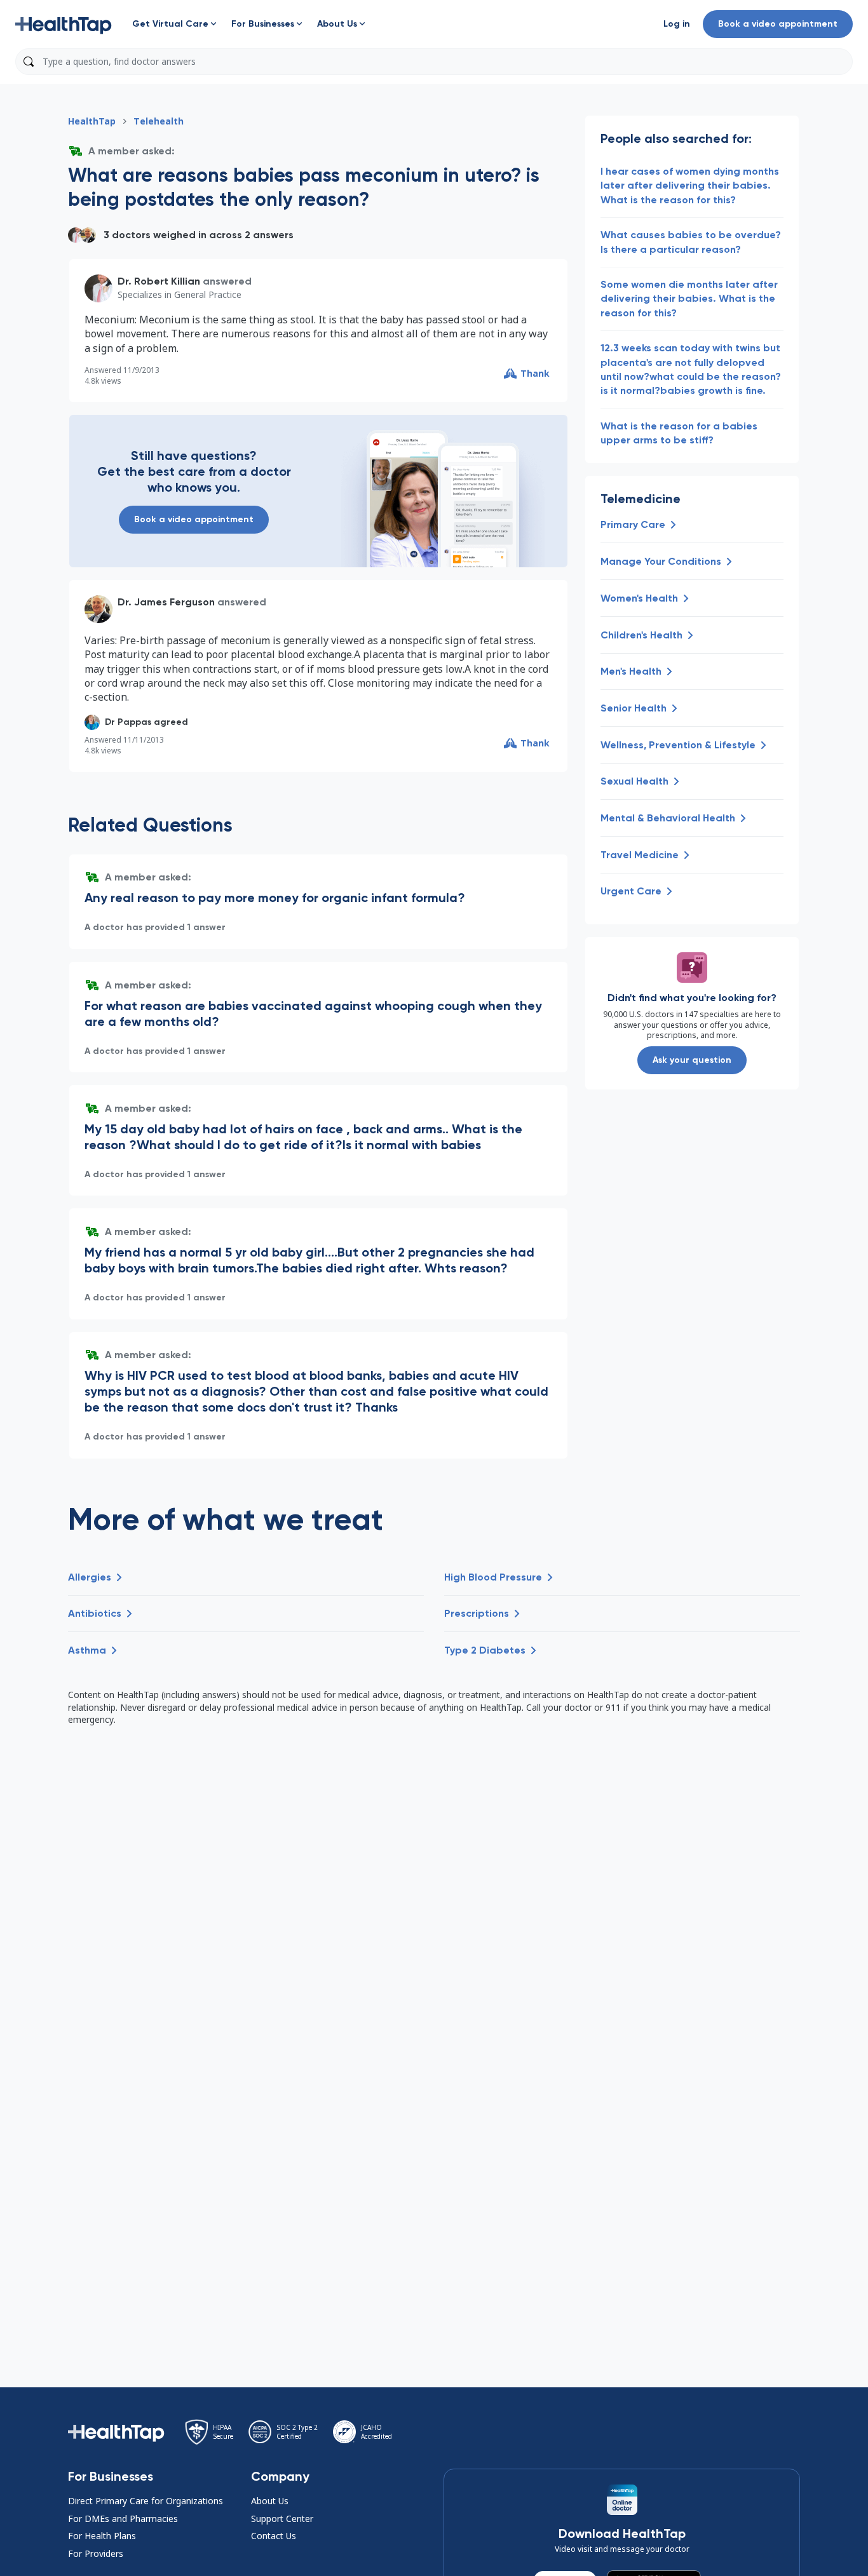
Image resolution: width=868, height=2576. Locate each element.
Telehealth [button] (159, 121)
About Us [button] (270, 2501)
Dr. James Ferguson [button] (166, 602)
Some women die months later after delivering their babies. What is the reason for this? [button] (689, 299)
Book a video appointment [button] (778, 24)
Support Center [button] (282, 2519)
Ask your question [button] (692, 1060)
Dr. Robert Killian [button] (159, 281)
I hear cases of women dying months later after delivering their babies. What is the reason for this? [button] (690, 185)
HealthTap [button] (92, 121)
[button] (64, 24)
